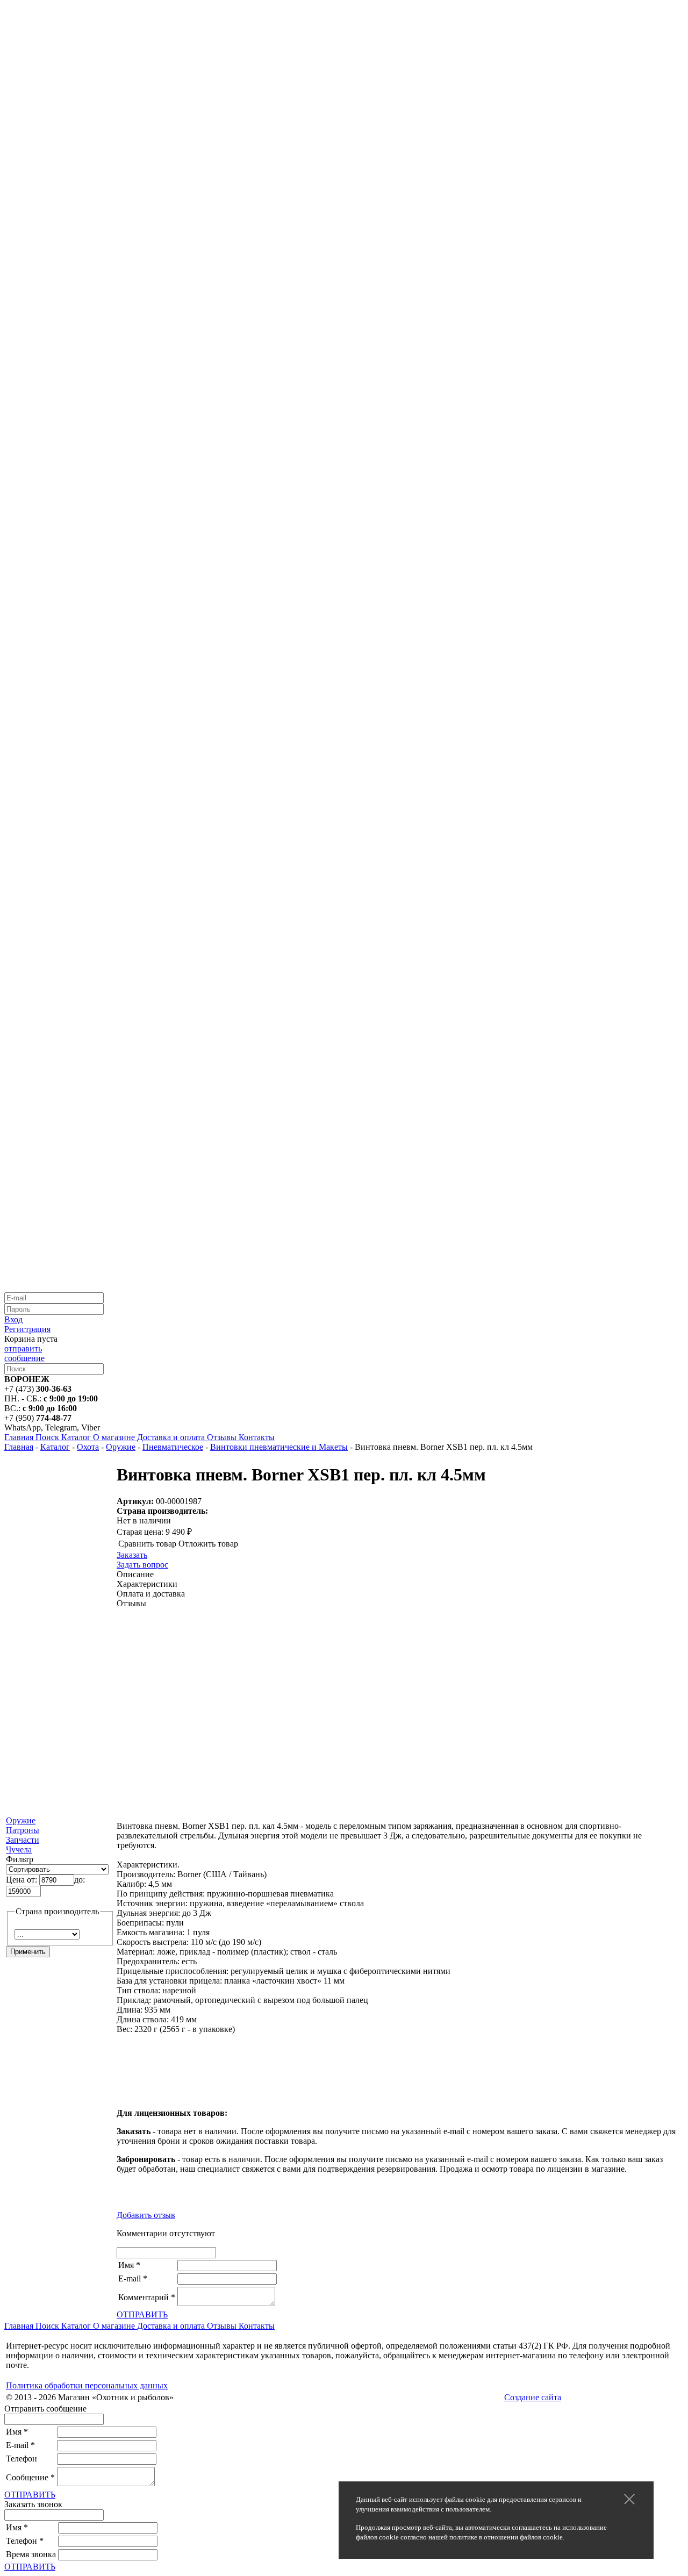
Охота (88, 1447)
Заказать (132, 1555)
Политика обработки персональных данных (87, 2385)
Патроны (23, 1830)
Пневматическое (173, 1447)
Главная (19, 1447)
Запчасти (23, 1840)
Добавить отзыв (146, 2215)
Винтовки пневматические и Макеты (279, 1447)
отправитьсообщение (24, 1353)
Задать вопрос (142, 1565)
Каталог (55, 1447)
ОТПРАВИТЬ (142, 2314)
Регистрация (27, 1329)
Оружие (121, 1447)
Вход (13, 1319)
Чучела (19, 1849)
